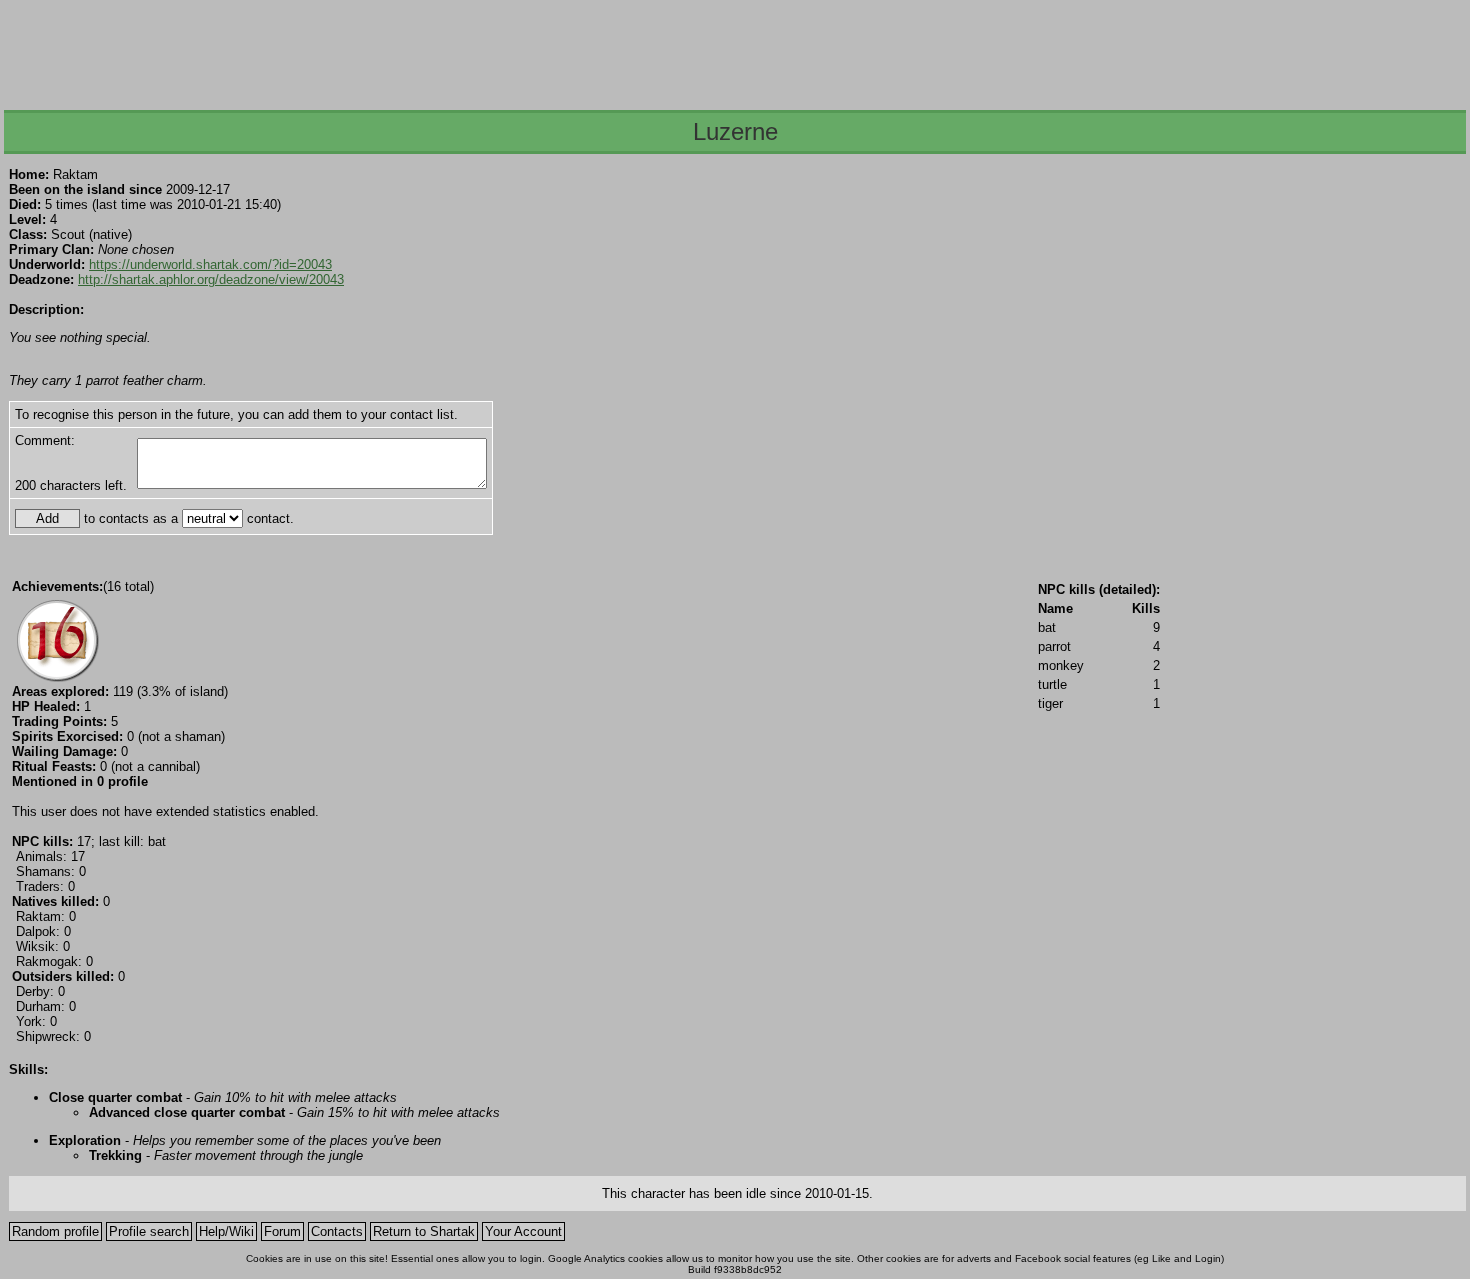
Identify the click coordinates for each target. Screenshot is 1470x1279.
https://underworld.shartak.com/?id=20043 (210, 264)
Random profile (55, 1231)
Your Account (523, 1231)
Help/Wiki (226, 1231)
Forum (282, 1231)
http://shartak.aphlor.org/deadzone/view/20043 (211, 279)
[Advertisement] (734, 49)
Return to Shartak (424, 1231)
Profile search (149, 1231)
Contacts (337, 1231)
